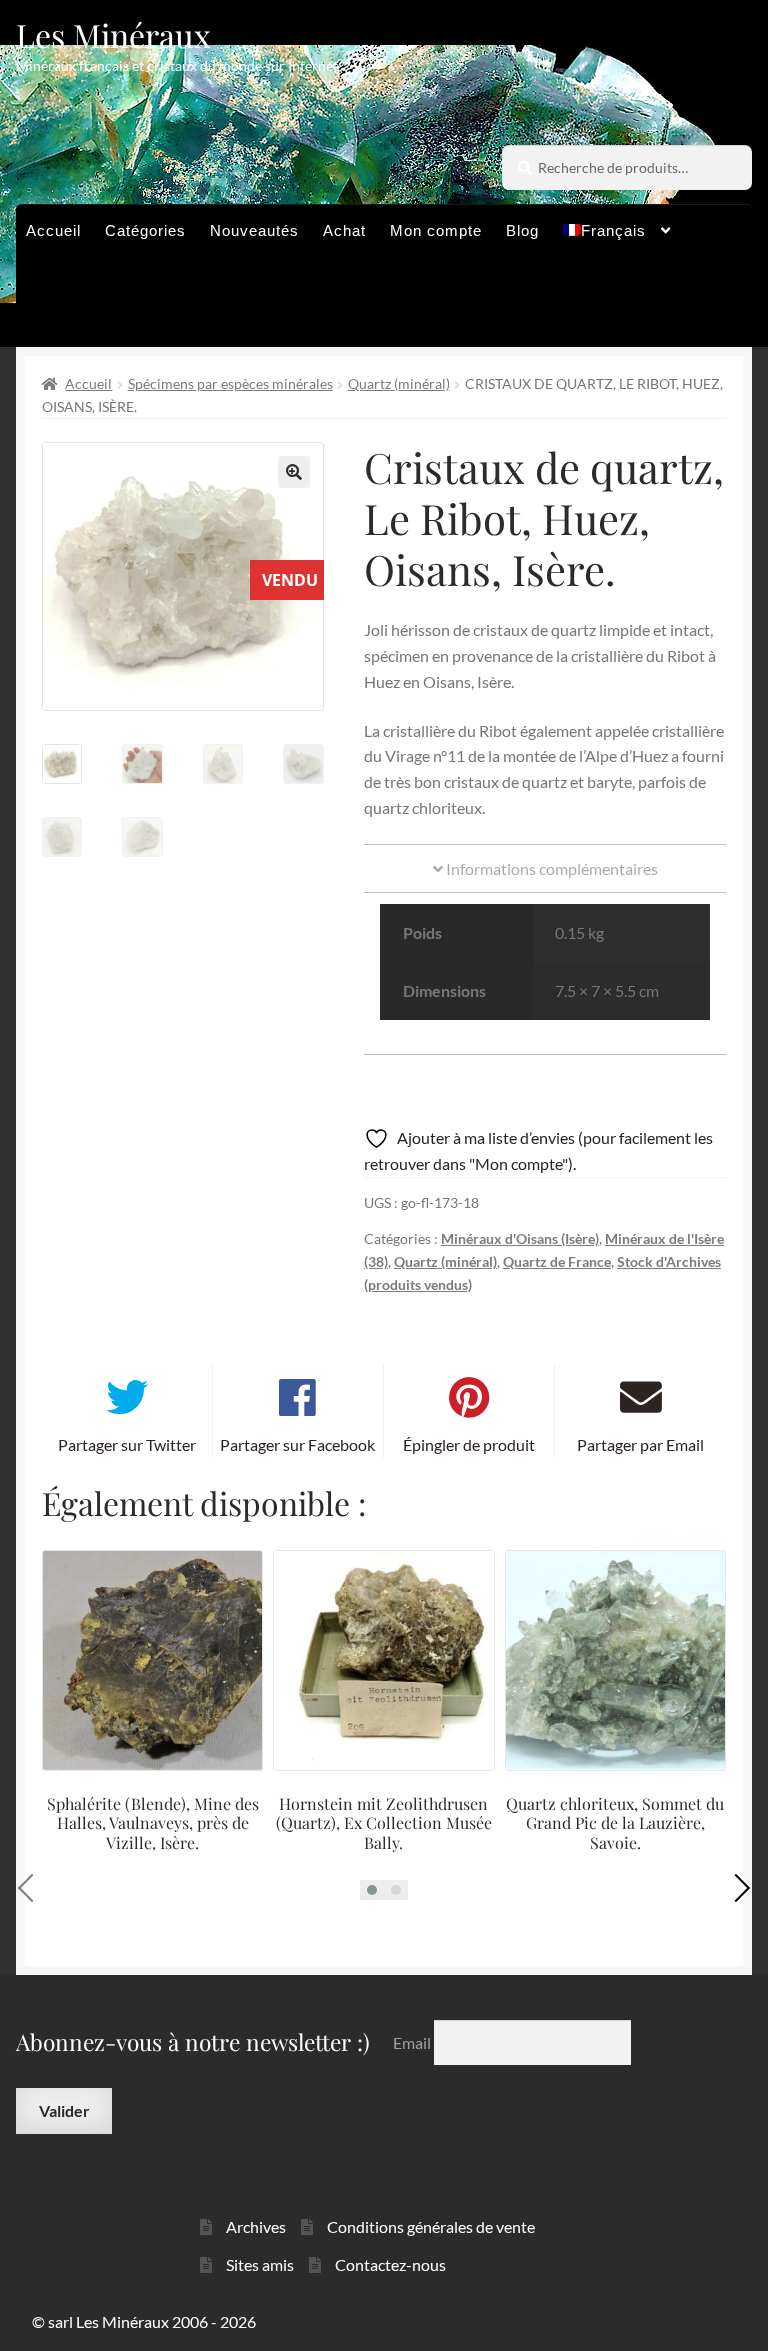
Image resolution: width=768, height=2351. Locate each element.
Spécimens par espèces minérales (230, 383)
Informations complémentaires (550, 868)
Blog (522, 230)
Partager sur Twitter (127, 1444)
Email (413, 2042)
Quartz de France (557, 1261)
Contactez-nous (390, 2264)
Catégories (145, 230)
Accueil (53, 230)
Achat (344, 230)
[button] (294, 472)
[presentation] (32, 1888)
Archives (256, 2226)
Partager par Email (640, 1444)
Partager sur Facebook (297, 1444)
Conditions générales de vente (431, 2226)
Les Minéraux (113, 34)
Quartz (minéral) (399, 383)
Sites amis (260, 2264)
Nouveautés (254, 230)
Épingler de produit (469, 1444)
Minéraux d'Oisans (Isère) (520, 1238)
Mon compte (436, 230)
